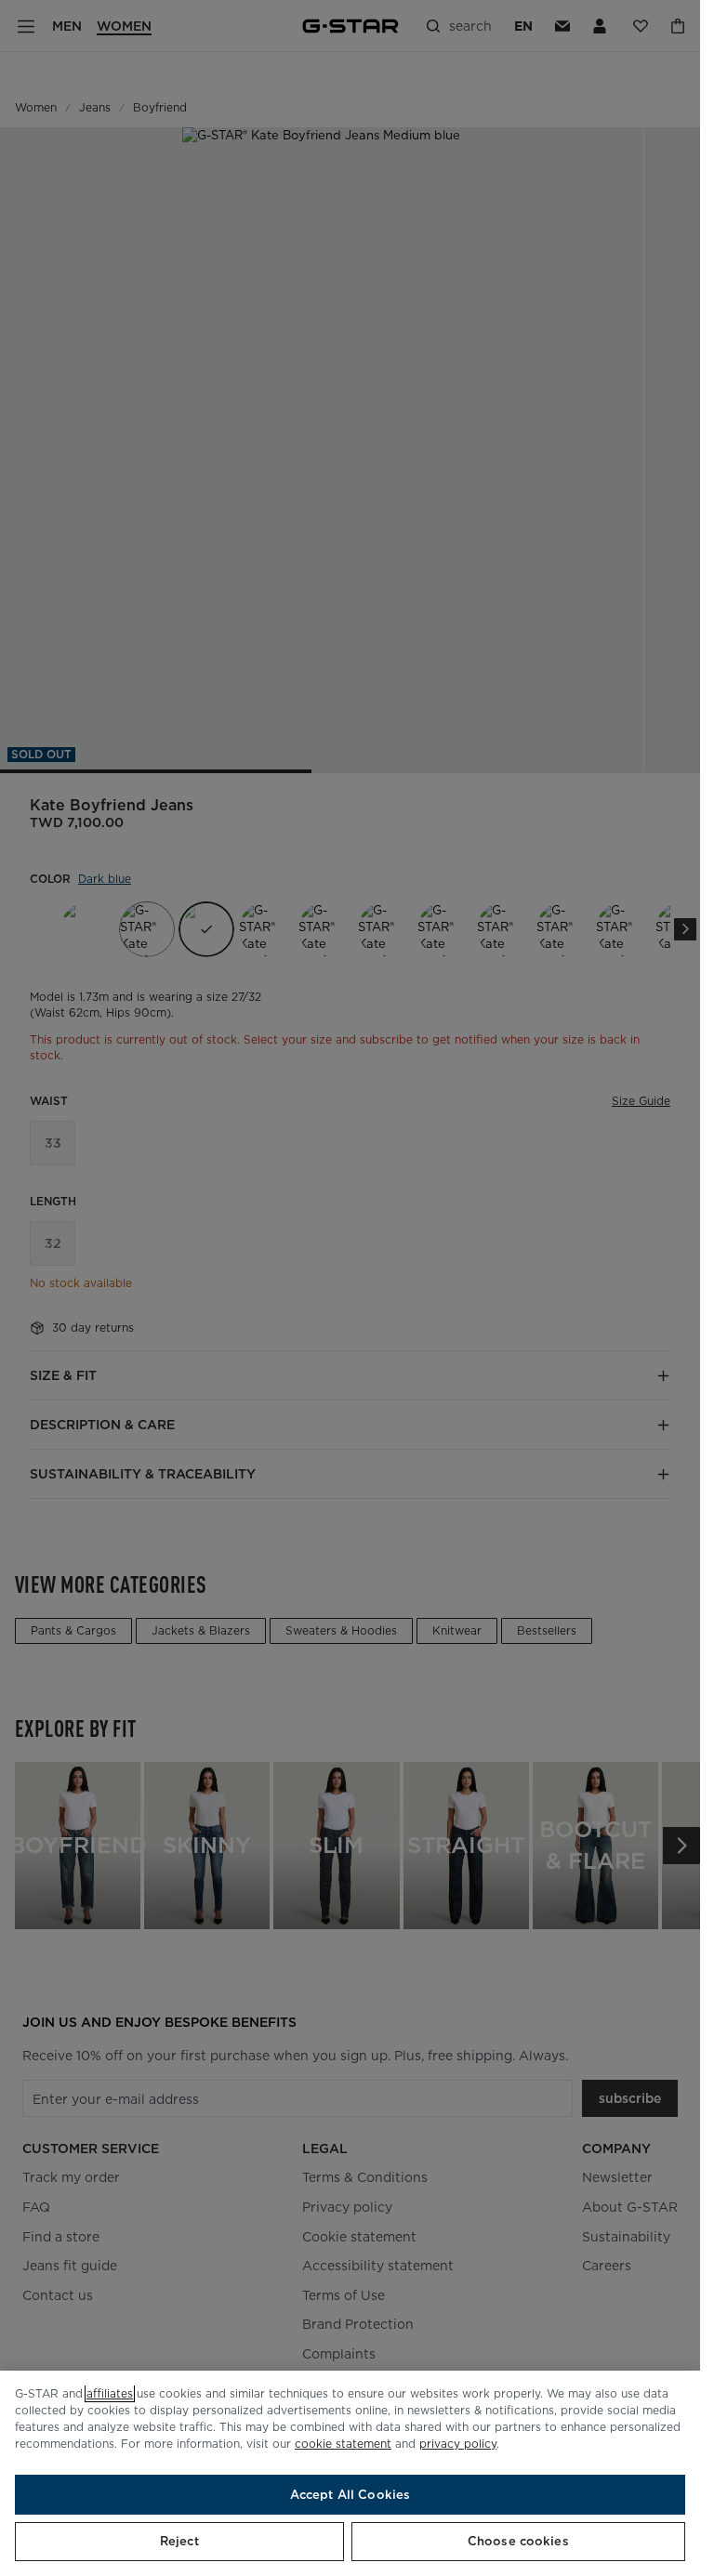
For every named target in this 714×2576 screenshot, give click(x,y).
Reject (179, 2541)
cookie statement (343, 2444)
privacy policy (458, 2444)
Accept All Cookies (350, 2495)
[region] (350, 2473)
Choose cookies (518, 2541)
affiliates (110, 2393)
